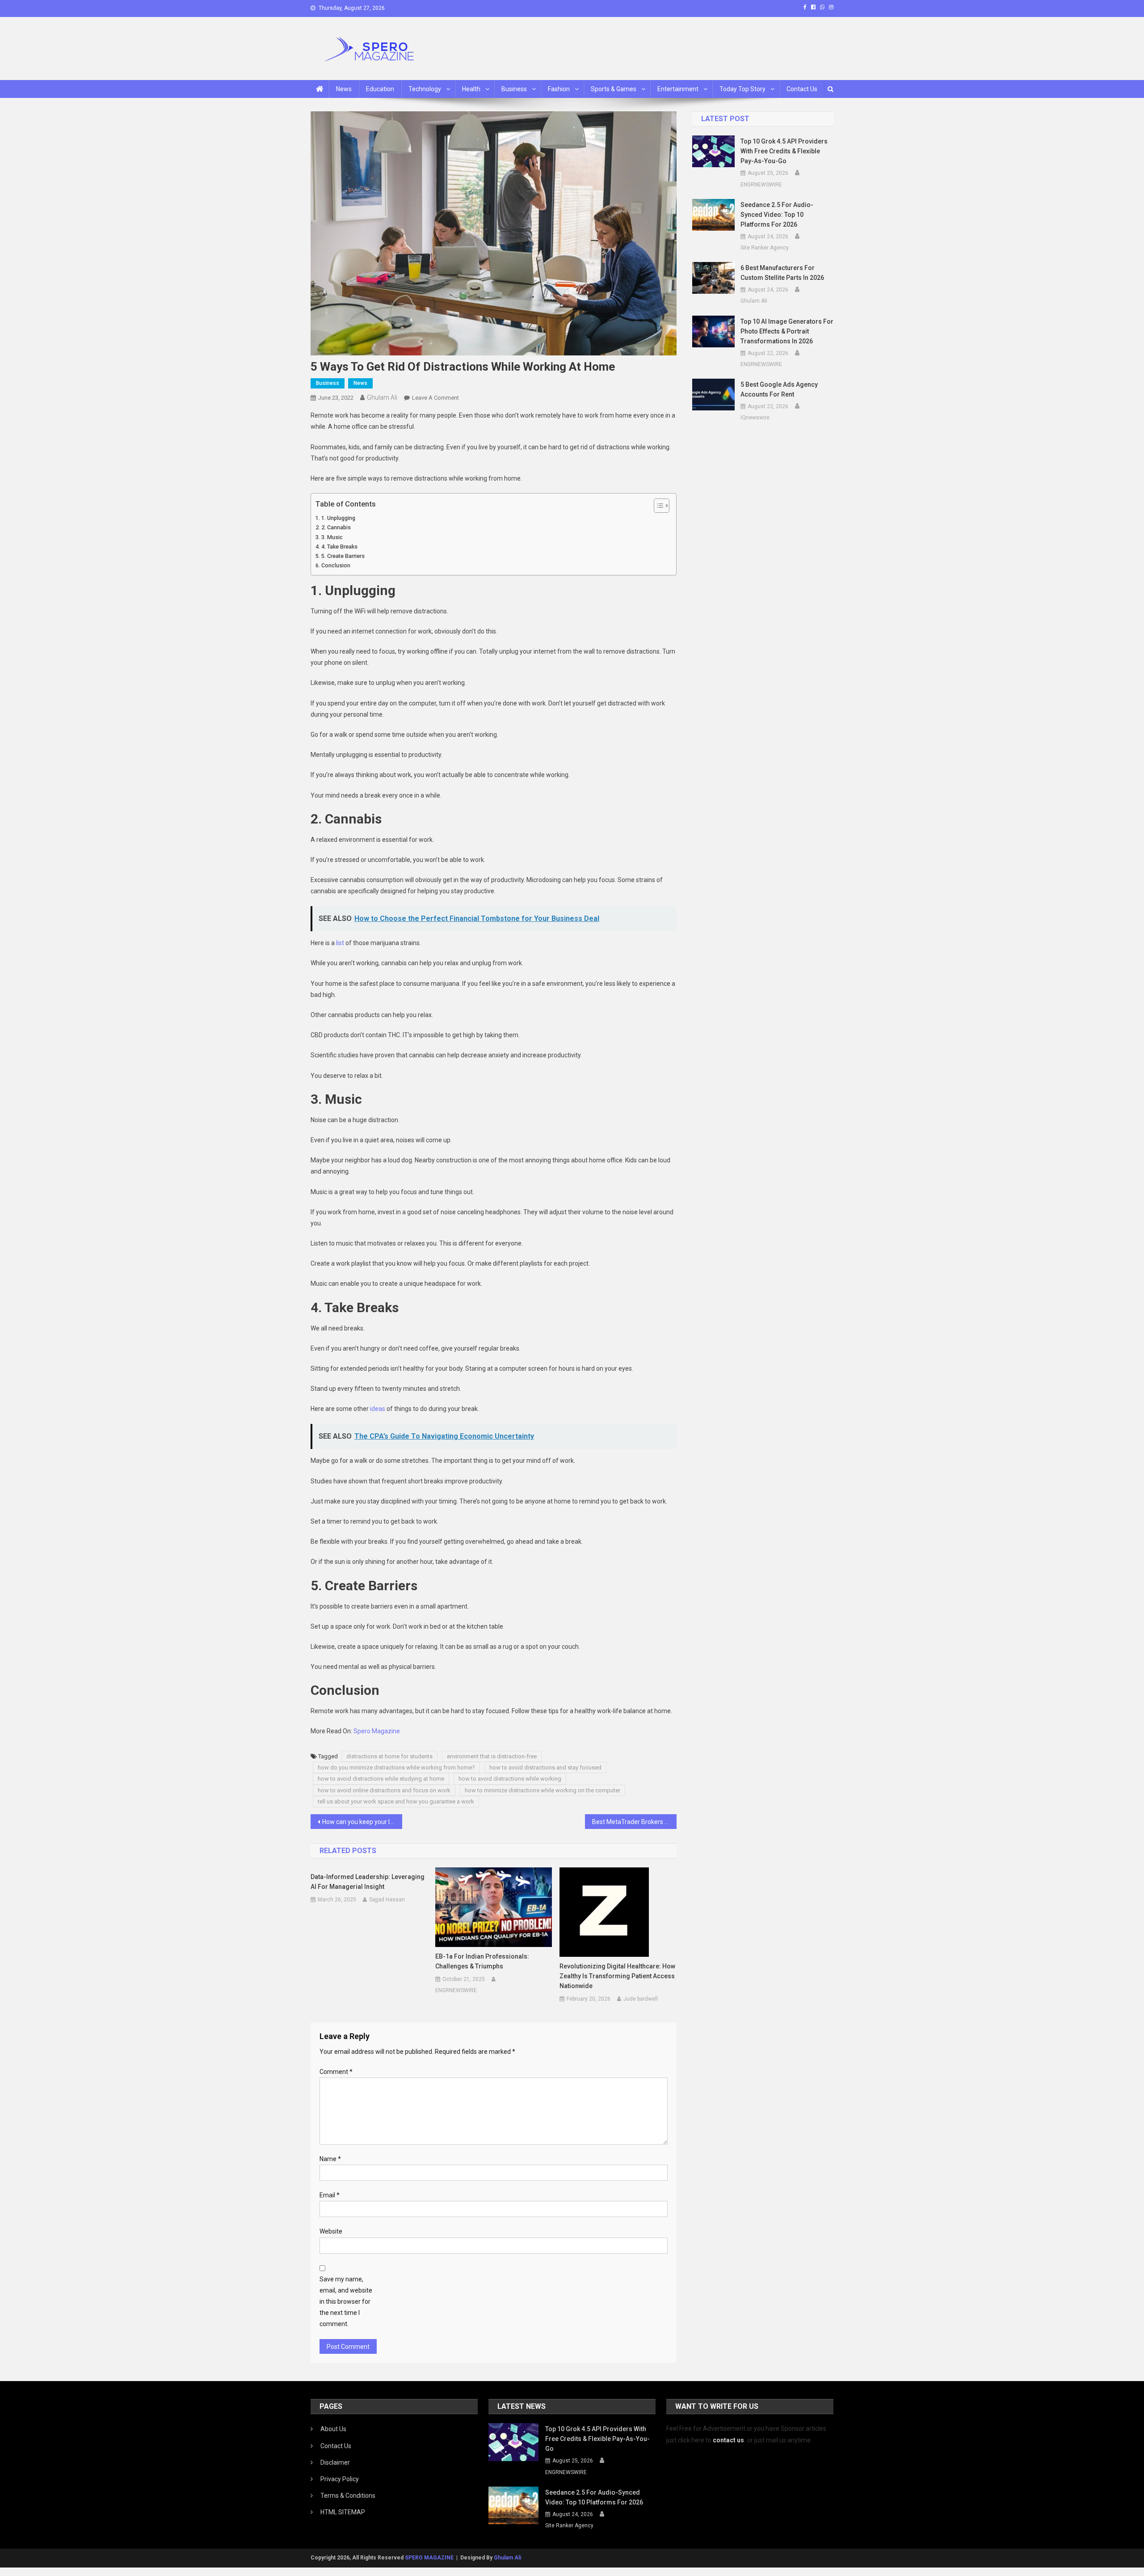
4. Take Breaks (339, 547)
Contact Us (802, 89)
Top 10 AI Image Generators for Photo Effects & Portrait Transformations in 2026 (787, 331)
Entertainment (678, 89)
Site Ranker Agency (765, 248)
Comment (336, 2072)
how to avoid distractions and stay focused (545, 1767)
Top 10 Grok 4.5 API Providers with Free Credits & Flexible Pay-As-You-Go (784, 151)
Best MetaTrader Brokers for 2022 (634, 1822)
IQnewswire (755, 418)
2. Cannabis (336, 527)
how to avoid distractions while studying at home (381, 1779)
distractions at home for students (389, 1756)
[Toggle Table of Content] (657, 506)
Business (514, 89)
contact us (728, 2440)
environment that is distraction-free (492, 1756)
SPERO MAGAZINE (429, 2558)
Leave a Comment (435, 398)
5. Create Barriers (343, 556)
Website (331, 2231)
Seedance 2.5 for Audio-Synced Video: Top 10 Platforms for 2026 (777, 215)
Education (380, 89)
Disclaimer (335, 2462)
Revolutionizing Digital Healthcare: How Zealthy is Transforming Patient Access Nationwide (617, 1976)
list (340, 943)
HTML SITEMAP (343, 2512)
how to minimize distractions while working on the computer (543, 1790)
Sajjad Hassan (387, 1900)
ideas (378, 1409)
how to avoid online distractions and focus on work (384, 1790)
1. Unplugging (338, 518)
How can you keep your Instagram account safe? (362, 1822)
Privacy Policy (340, 2479)
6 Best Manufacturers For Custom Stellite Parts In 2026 (782, 273)
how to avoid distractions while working (510, 1779)
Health (471, 89)
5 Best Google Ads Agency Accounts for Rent (779, 389)
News (344, 89)
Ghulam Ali (382, 397)
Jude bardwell (641, 1999)
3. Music (332, 537)
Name (330, 2159)
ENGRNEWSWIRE (456, 1990)
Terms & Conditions (348, 2496)
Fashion (559, 89)
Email (330, 2195)
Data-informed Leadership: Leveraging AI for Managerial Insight (368, 1882)
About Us (333, 2429)
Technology (425, 89)
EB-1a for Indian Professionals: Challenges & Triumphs (482, 1961)
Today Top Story (742, 89)
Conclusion (336, 565)
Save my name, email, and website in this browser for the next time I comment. (346, 2302)
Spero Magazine (377, 1731)
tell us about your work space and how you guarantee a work (396, 1801)
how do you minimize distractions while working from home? (396, 1767)
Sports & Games (614, 89)
